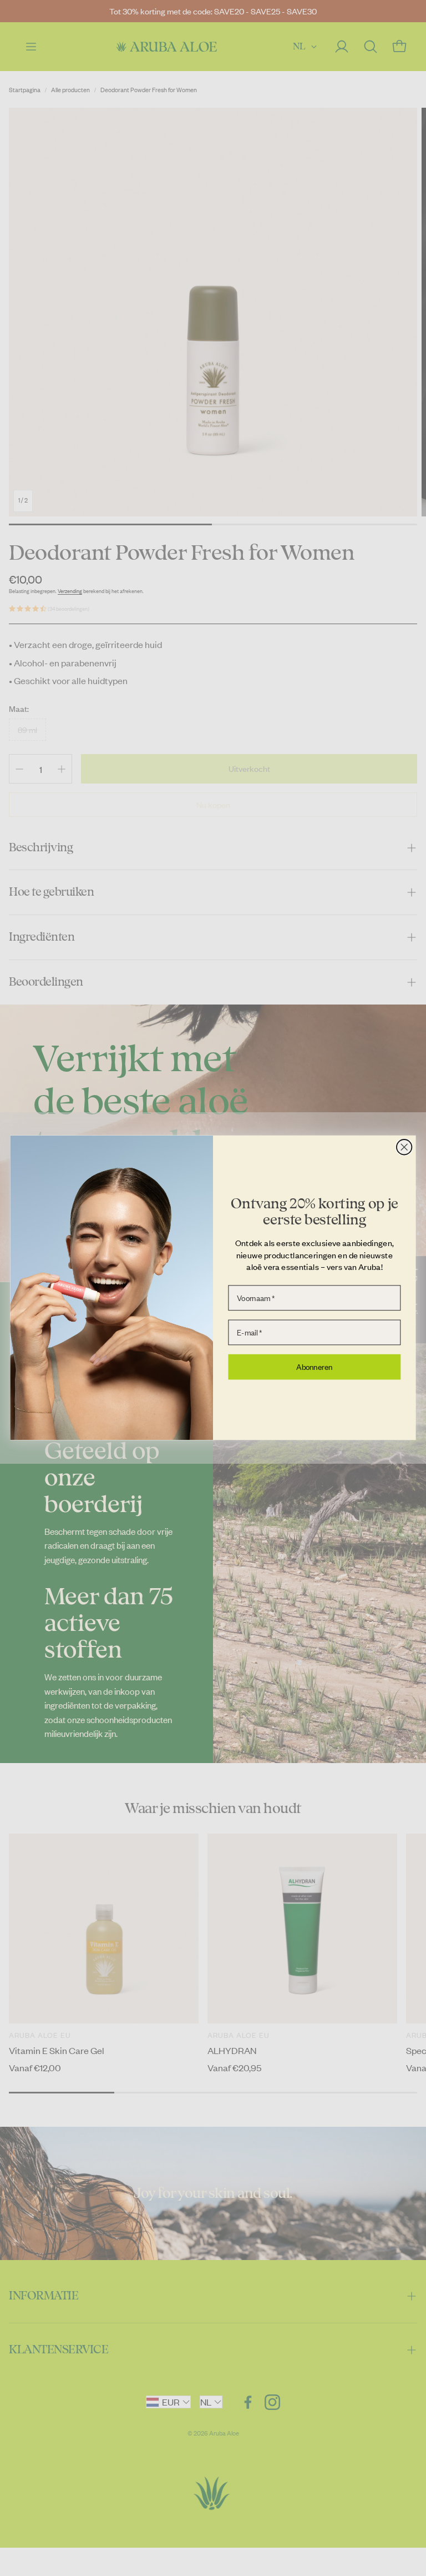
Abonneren (314, 1367)
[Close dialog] (404, 1147)
